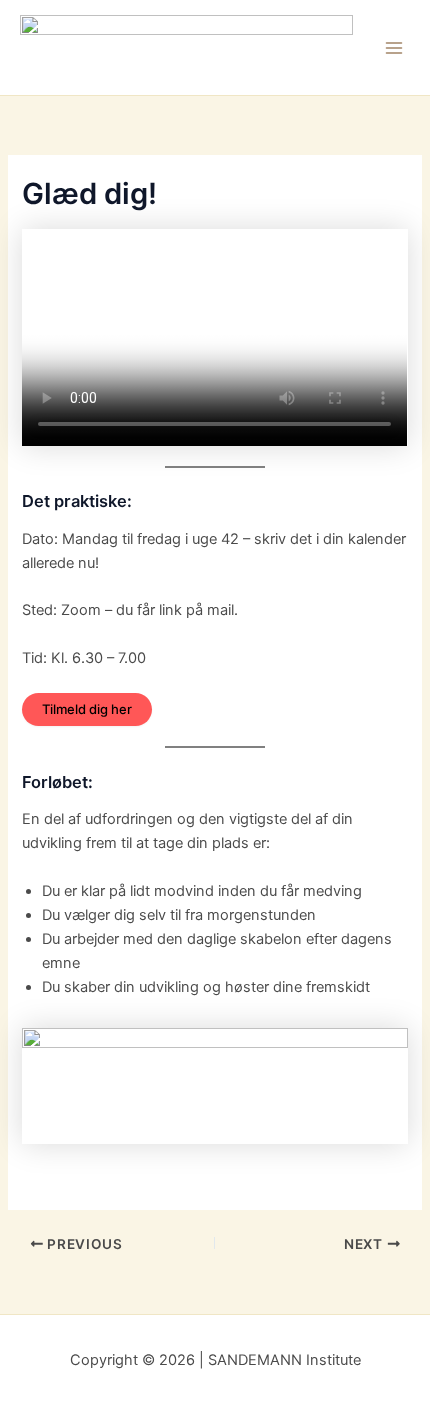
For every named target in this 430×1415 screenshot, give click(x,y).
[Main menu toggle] (394, 48)
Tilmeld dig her (87, 709)
